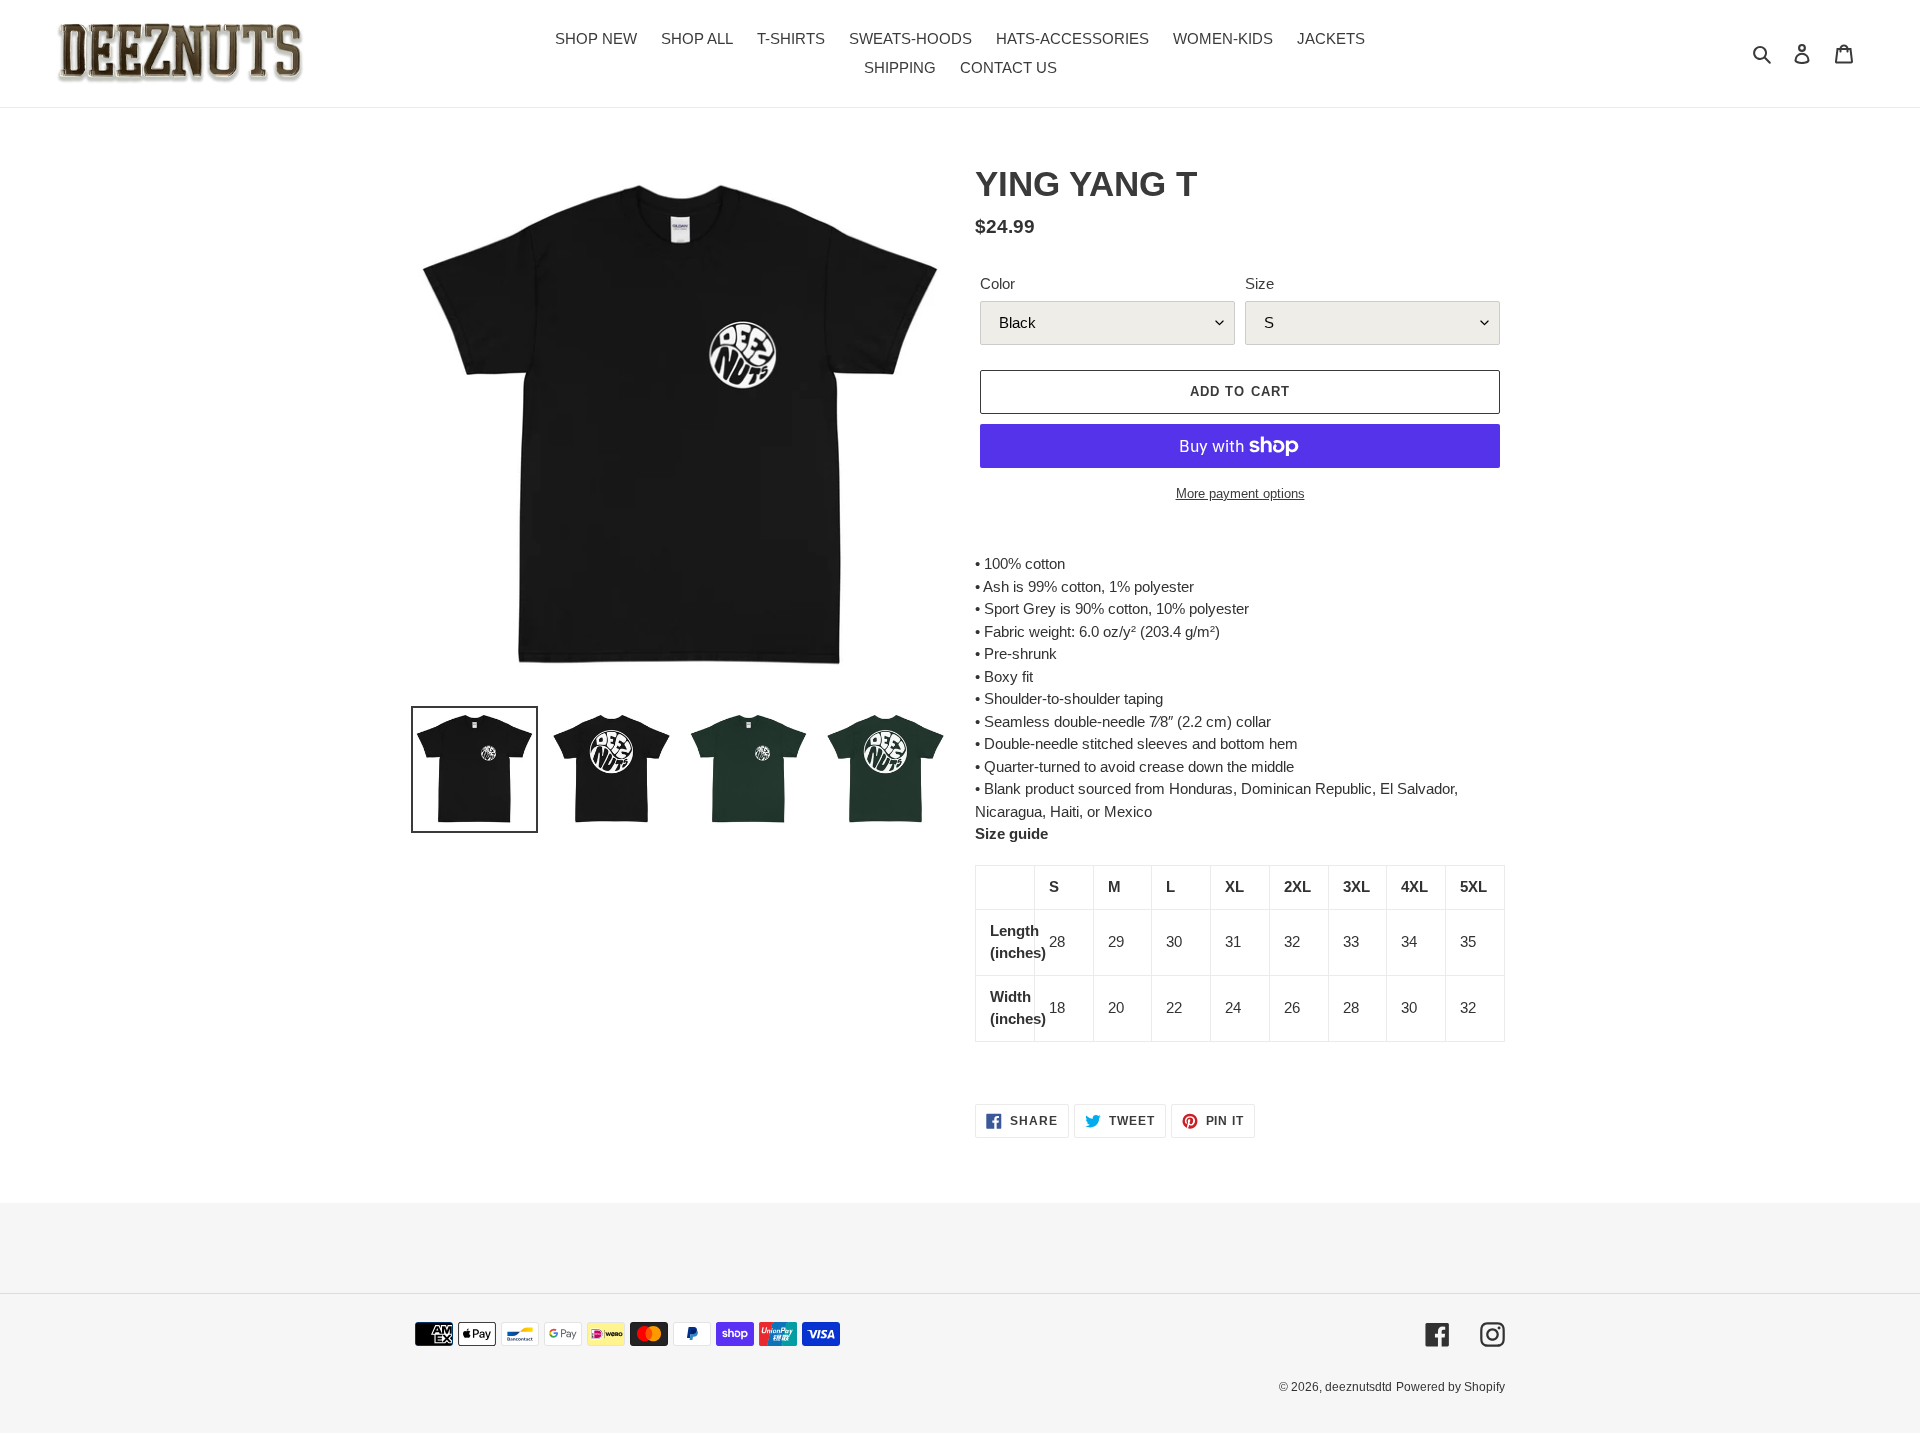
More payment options (1240, 493)
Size (1259, 283)
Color (997, 283)
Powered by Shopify (1450, 1387)
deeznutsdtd (1358, 1387)
